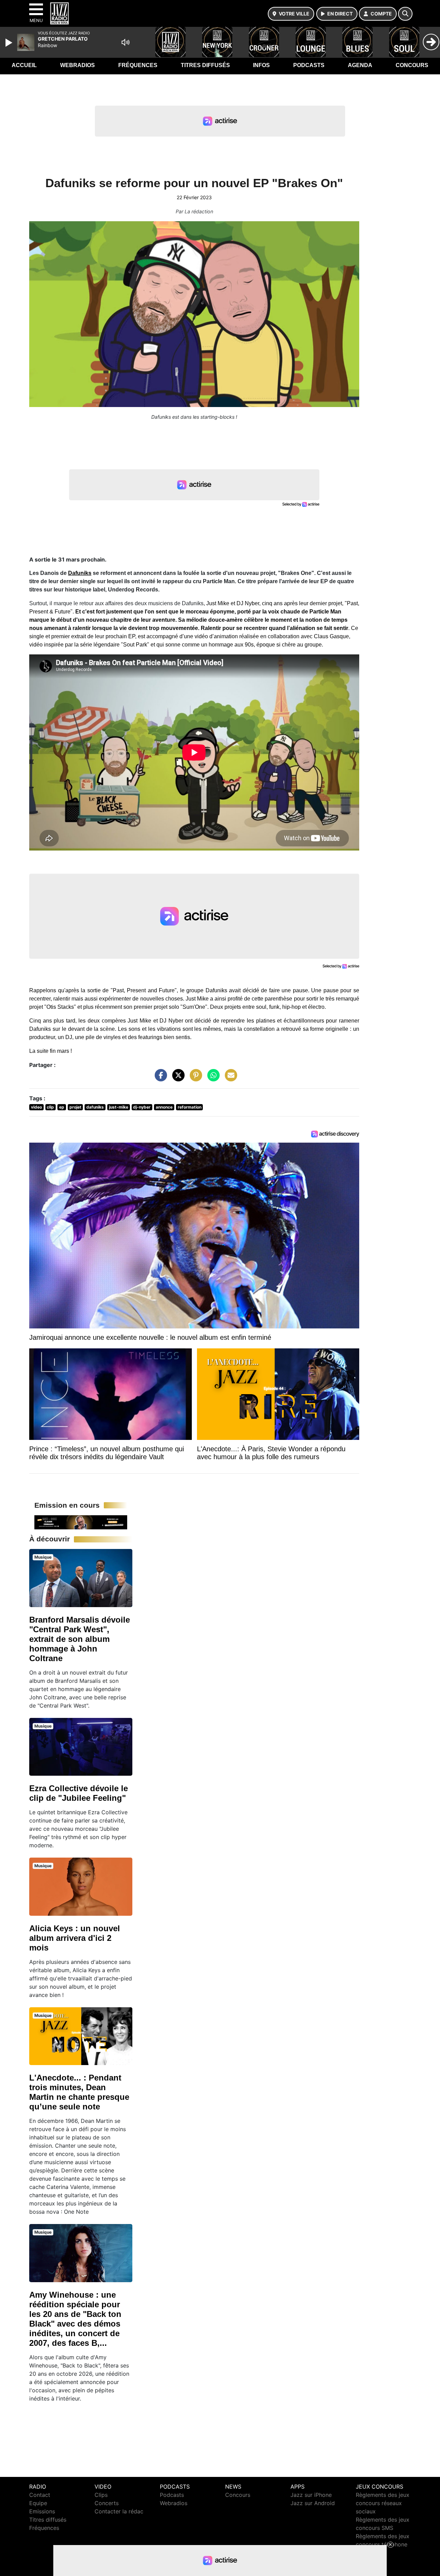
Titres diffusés (205, 65)
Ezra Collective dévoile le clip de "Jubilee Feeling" (79, 1793)
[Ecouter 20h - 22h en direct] (81, 1522)
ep (62, 1107)
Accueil (24, 65)
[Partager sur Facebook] (159, 1079)
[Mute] (125, 42)
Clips (101, 2495)
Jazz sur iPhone (311, 2495)
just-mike (119, 1107)
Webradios (78, 65)
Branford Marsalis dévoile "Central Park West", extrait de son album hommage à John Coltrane (80, 1639)
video (36, 1107)
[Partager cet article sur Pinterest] (194, 1079)
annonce (164, 1107)
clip (50, 1107)
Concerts (107, 2503)
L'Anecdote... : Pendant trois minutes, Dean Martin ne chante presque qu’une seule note (79, 2092)
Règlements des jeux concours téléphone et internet (383, 2544)
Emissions (42, 2511)
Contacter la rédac (119, 2511)
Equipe (38, 2503)
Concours (412, 65)
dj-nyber (142, 1107)
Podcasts (309, 65)
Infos (261, 65)
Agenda (360, 65)
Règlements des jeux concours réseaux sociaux (383, 2503)
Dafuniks (80, 573)
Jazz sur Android (313, 2503)
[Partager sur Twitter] (177, 1079)
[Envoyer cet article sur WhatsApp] (212, 1079)
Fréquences (138, 65)
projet (75, 1107)
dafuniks (95, 1107)
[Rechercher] (405, 14)
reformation (190, 1107)
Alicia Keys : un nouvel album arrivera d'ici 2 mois (75, 1938)
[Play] (10, 43)
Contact (40, 2495)
